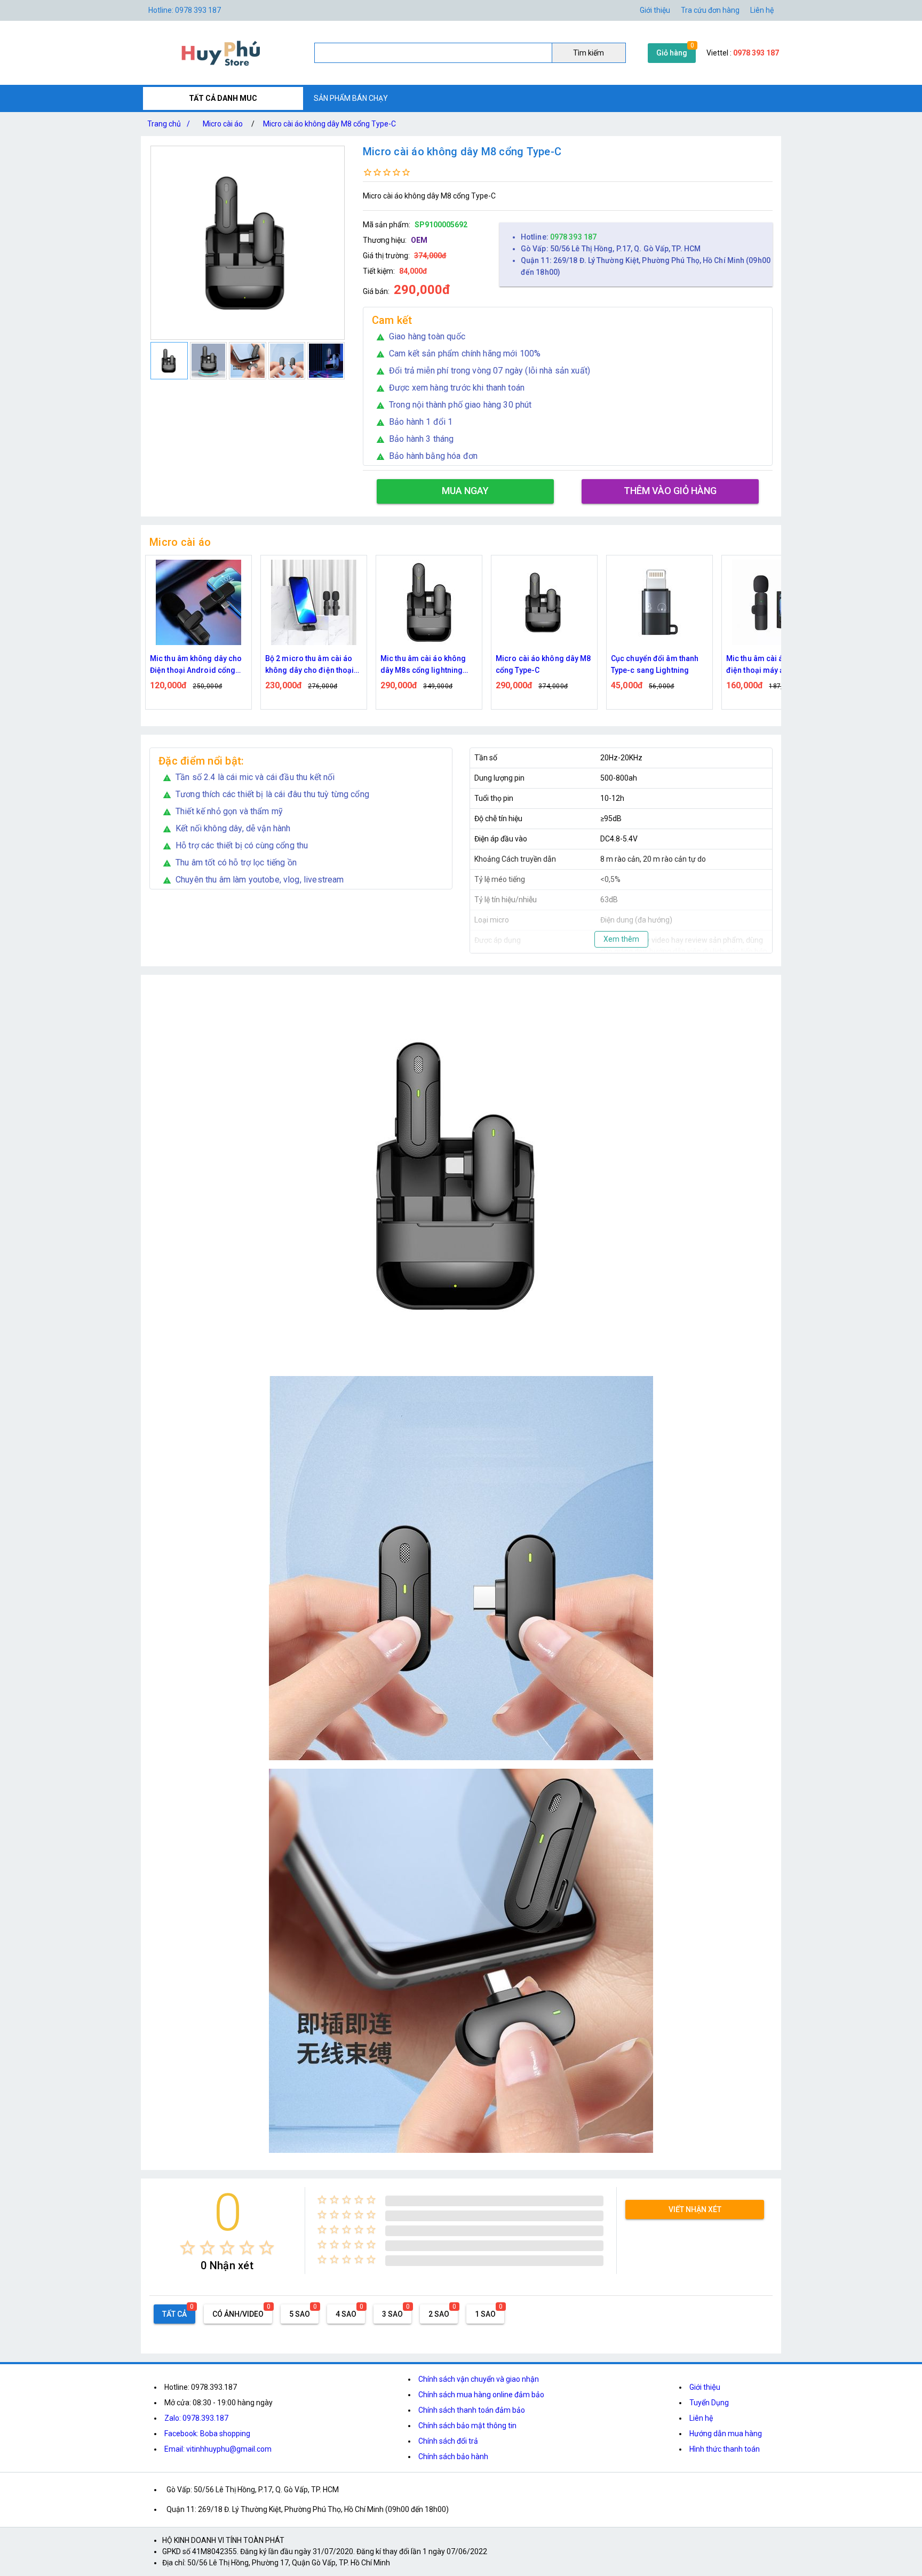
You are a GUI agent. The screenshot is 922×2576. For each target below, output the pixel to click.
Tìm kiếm (589, 53)
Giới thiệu (705, 2387)
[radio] (188, 2248)
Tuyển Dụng (709, 2403)
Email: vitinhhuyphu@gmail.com (218, 2449)
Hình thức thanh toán (725, 2449)
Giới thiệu (655, 10)
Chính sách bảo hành (453, 2456)
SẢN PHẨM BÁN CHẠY (351, 98)
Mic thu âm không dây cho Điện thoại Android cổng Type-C (196, 665)
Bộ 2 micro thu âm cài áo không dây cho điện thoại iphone (309, 665)
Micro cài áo (223, 124)
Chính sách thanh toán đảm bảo (472, 2410)
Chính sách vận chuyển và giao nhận (479, 2379)
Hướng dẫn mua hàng (726, 2434)
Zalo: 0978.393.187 (196, 2418)
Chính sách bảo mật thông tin (467, 2426)
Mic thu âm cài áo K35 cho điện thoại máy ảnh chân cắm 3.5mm (772, 665)
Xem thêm (621, 939)
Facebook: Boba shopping (207, 2434)
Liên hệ (762, 10)
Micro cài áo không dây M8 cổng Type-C (329, 124)
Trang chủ (169, 124)
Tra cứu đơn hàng (710, 10)
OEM (419, 240)
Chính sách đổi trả (448, 2441)
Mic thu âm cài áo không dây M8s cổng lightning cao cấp (423, 665)
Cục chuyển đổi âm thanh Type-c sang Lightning (655, 664)
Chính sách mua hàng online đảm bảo (481, 2395)
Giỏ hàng (672, 53)
